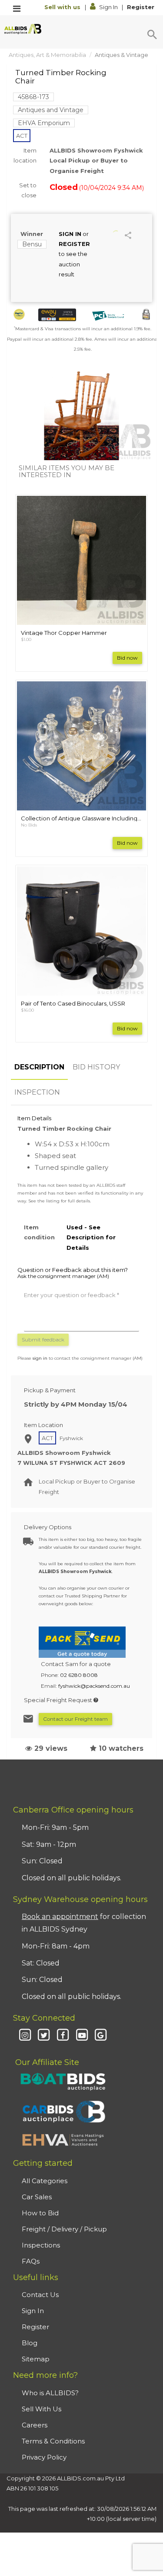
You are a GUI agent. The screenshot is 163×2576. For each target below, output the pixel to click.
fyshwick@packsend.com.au (94, 1686)
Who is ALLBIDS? (50, 2393)
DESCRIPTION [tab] (39, 1067)
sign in (40, 1358)
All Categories (45, 2181)
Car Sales (37, 2197)
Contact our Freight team (75, 1719)
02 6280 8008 (79, 1675)
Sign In (108, 7)
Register (141, 7)
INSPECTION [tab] (37, 1092)
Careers (35, 2425)
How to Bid (40, 2213)
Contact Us (40, 2295)
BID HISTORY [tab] (96, 1067)
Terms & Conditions (53, 2441)
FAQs (31, 2261)
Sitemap (36, 2359)
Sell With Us (42, 2409)
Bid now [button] (127, 658)
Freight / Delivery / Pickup (64, 2229)
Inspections (41, 2245)
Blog (30, 2343)
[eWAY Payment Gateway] (57, 315)
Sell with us (63, 7)
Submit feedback (43, 1339)
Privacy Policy (44, 2457)
